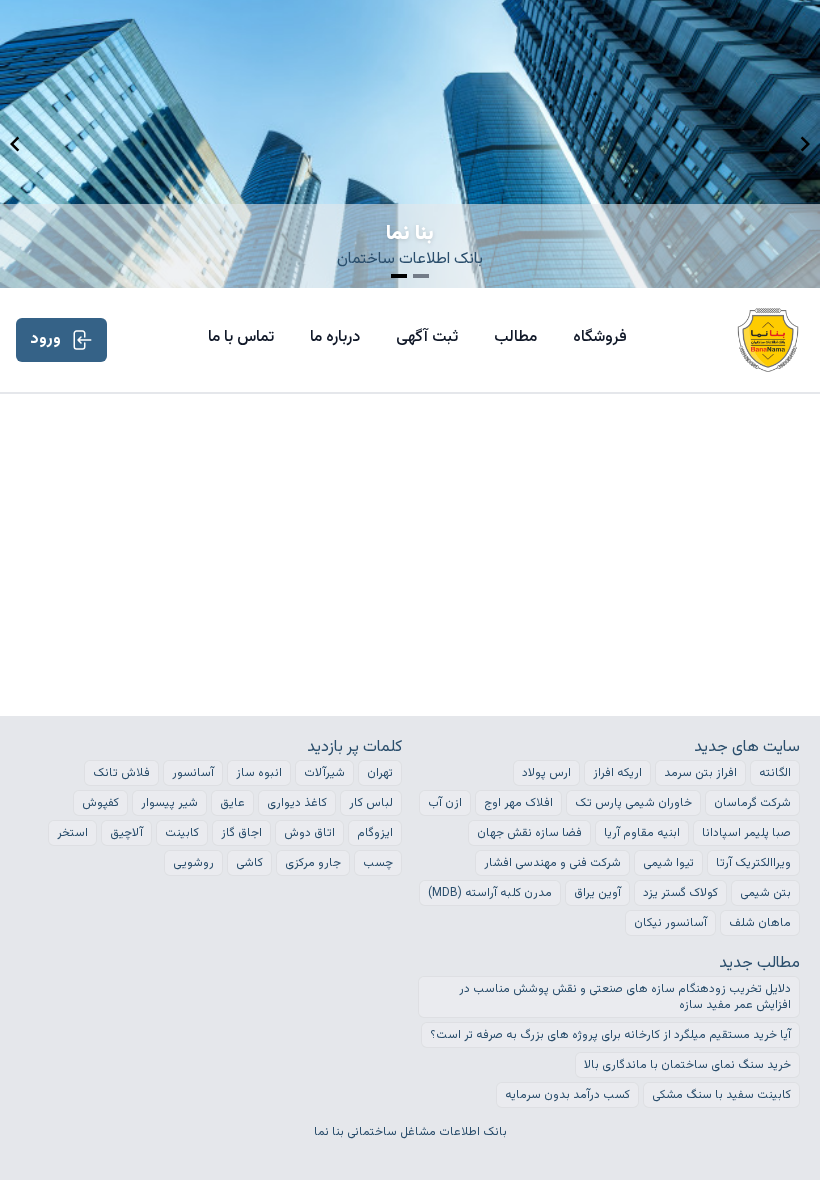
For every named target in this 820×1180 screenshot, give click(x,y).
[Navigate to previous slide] (15, 144)
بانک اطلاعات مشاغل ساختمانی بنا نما (410, 1132)
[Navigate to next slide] (805, 144)
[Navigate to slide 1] (399, 276)
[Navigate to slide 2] (421, 276)
